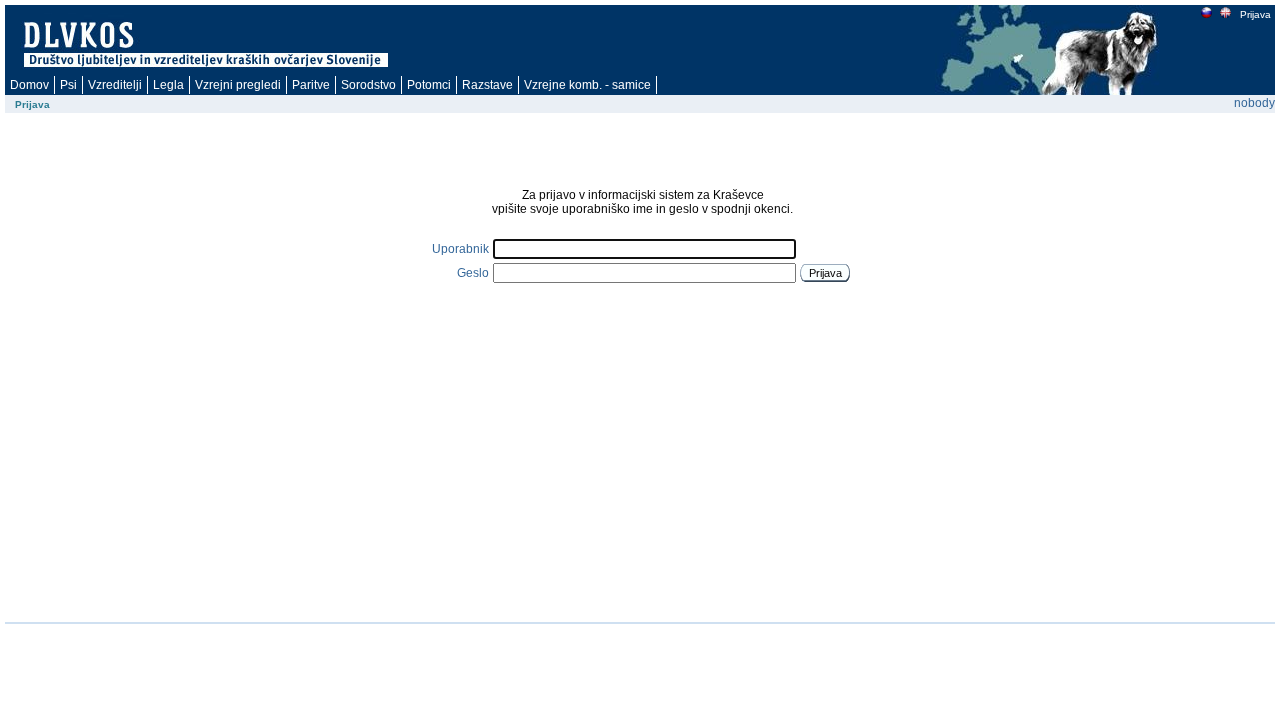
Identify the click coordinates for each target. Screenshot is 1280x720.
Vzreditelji (115, 85)
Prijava (1255, 14)
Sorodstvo (368, 85)
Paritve (311, 85)
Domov (29, 85)
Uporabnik (460, 249)
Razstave (487, 85)
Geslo (473, 273)
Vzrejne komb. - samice (587, 85)
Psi (68, 85)
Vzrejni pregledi (238, 85)
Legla (168, 85)
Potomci (429, 85)
